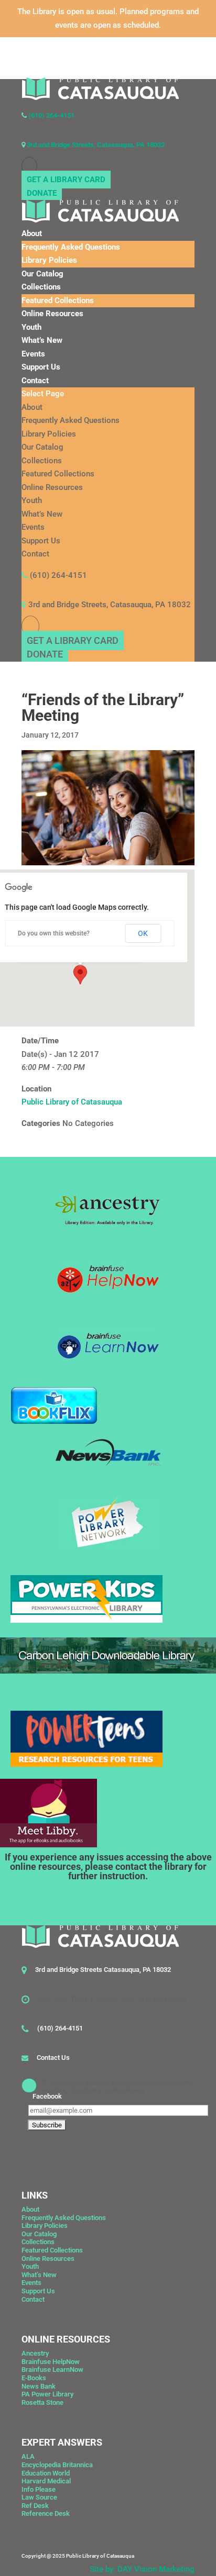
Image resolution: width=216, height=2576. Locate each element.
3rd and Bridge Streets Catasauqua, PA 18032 (103, 1970)
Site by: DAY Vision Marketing (142, 2569)
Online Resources (52, 314)
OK (143, 933)
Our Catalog (42, 274)
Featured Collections (58, 300)
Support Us (41, 367)
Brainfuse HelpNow (51, 2362)
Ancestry (35, 2353)
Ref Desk (35, 2506)
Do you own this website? (54, 933)
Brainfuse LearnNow (52, 2369)
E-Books (34, 2378)
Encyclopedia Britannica (57, 2465)
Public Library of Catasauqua (72, 1102)
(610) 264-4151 (51, 115)
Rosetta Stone (42, 2402)
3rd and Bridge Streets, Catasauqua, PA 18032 (95, 145)
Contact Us (53, 2058)
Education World (46, 2473)
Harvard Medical (46, 2481)
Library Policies (49, 260)
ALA (28, 2456)
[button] (80, 975)
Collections (41, 287)
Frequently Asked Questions (71, 247)
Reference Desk (46, 2513)
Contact (35, 381)
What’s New (42, 340)
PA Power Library (47, 2394)
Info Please (39, 2489)
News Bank (39, 2386)
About (32, 233)
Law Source (39, 2497)
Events (33, 354)
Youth (31, 327)
